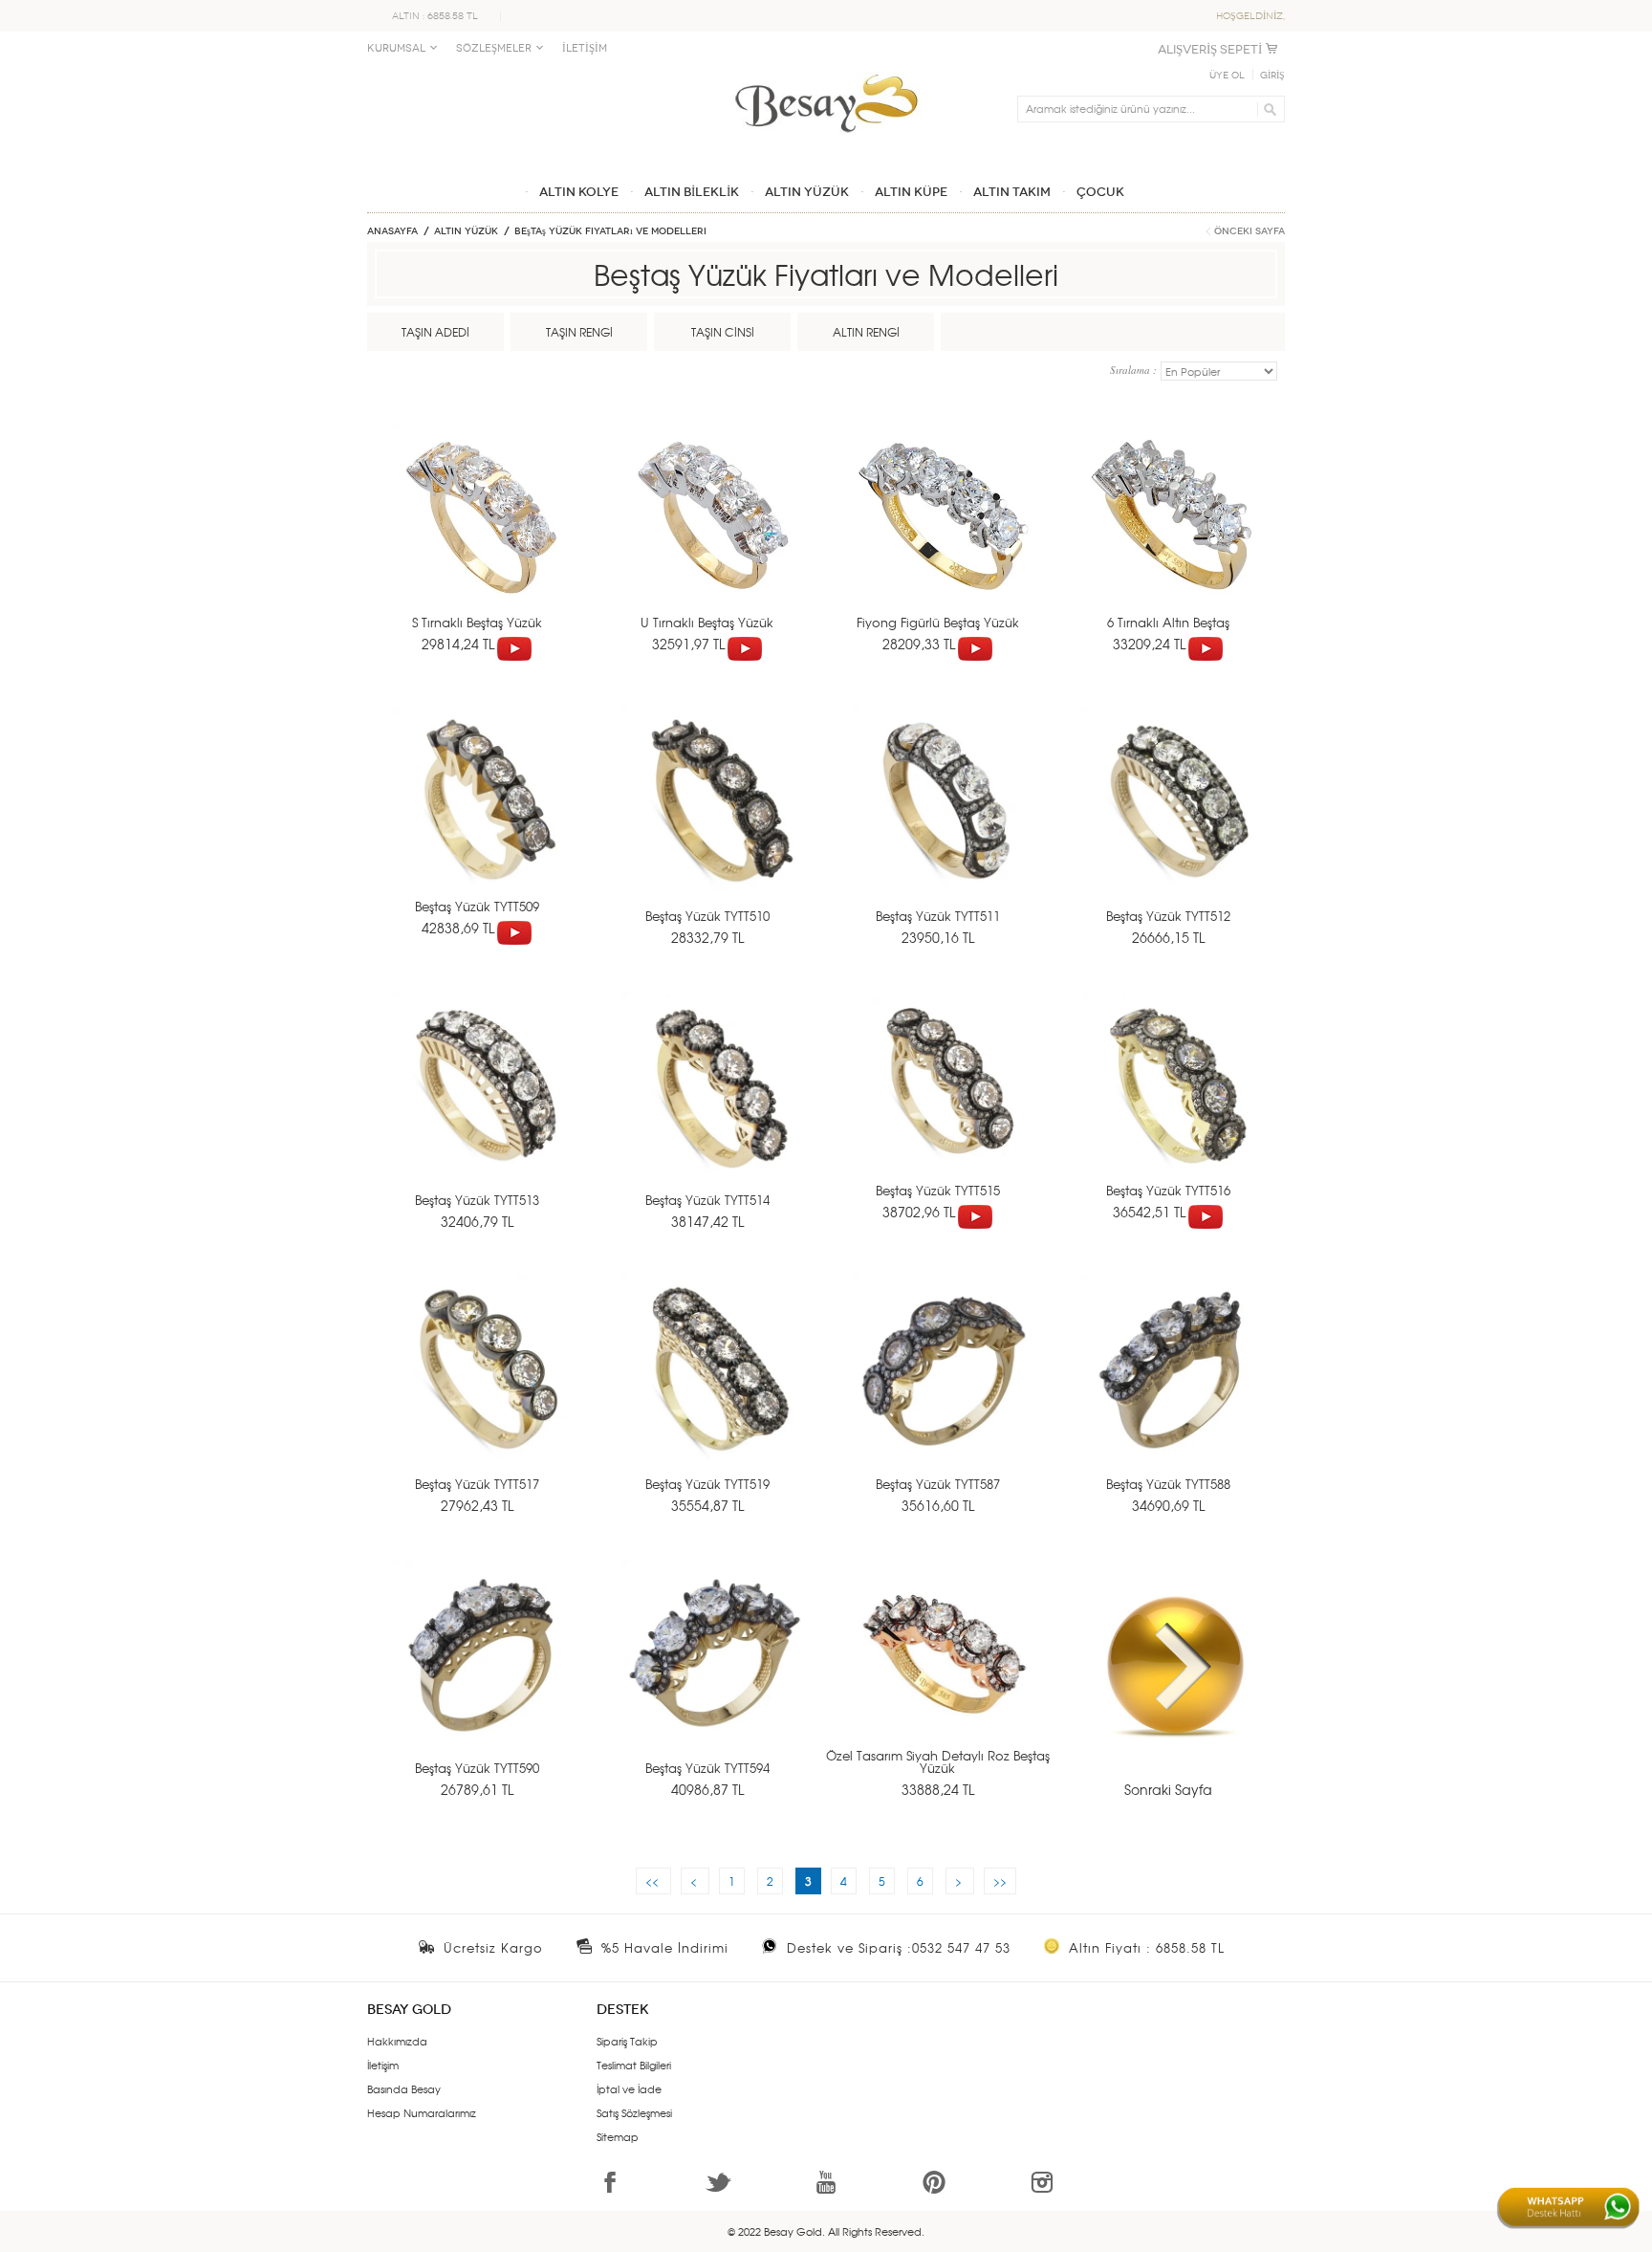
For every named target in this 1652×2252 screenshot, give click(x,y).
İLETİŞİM (585, 48)
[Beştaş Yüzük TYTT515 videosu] (975, 1212)
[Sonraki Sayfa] (1172, 1676)
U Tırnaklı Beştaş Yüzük (707, 622)
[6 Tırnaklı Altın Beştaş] (1172, 540)
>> (1000, 1881)
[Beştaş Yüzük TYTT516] (1172, 1108)
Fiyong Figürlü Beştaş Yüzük (938, 622)
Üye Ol (1227, 76)
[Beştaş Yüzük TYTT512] (1172, 824)
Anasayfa (392, 231)
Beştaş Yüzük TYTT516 (1168, 1190)
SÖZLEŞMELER (494, 48)
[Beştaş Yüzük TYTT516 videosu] (1206, 1212)
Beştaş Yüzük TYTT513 (477, 1200)
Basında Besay (404, 2088)
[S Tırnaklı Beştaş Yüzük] (480, 540)
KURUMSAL (396, 48)
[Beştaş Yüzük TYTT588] (1172, 1392)
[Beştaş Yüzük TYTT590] (480, 1676)
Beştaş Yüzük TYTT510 (707, 916)
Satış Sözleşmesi (634, 2112)
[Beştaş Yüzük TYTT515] (941, 1108)
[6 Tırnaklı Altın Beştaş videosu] (1206, 644)
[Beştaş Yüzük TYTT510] (711, 824)
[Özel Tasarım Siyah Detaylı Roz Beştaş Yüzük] (941, 1676)
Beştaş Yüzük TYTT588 (1168, 1484)
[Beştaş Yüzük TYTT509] (480, 824)
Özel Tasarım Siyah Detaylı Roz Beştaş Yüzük (938, 1761)
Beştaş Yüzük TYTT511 (938, 916)
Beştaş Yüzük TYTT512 (1168, 916)
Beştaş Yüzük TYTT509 (477, 906)
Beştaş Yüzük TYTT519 (707, 1484)
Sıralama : (1135, 370)
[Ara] (1267, 109)
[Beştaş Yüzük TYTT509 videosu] (514, 928)
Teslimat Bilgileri (634, 2065)
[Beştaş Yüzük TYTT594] (711, 1676)
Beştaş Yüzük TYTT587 (938, 1484)
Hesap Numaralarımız (422, 2112)
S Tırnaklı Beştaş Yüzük (477, 622)
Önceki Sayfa (1250, 231)
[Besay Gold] (826, 69)
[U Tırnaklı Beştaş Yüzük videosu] (745, 644)
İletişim (383, 2065)
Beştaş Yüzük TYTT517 (477, 1484)
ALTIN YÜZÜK (466, 231)
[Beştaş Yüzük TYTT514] (711, 1108)
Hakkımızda (397, 2041)
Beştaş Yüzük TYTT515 (938, 1190)
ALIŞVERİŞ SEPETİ (1210, 49)
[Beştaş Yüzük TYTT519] (711, 1392)
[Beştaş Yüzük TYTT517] (480, 1392)
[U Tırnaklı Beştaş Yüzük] (711, 540)
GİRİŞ (1272, 76)
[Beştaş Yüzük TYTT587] (941, 1392)
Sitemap (618, 2136)
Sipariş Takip (627, 2041)
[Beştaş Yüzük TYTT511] (941, 824)
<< (653, 1881)
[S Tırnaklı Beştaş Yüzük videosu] (514, 644)
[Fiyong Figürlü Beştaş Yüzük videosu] (975, 644)
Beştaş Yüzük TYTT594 (707, 1768)
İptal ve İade (629, 2088)
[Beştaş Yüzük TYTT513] (480, 1108)
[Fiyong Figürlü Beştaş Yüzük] (941, 540)
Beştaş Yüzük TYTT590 (477, 1768)
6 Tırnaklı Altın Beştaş (1168, 622)
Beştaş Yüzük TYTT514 (707, 1200)
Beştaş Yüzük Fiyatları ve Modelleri (610, 231)
